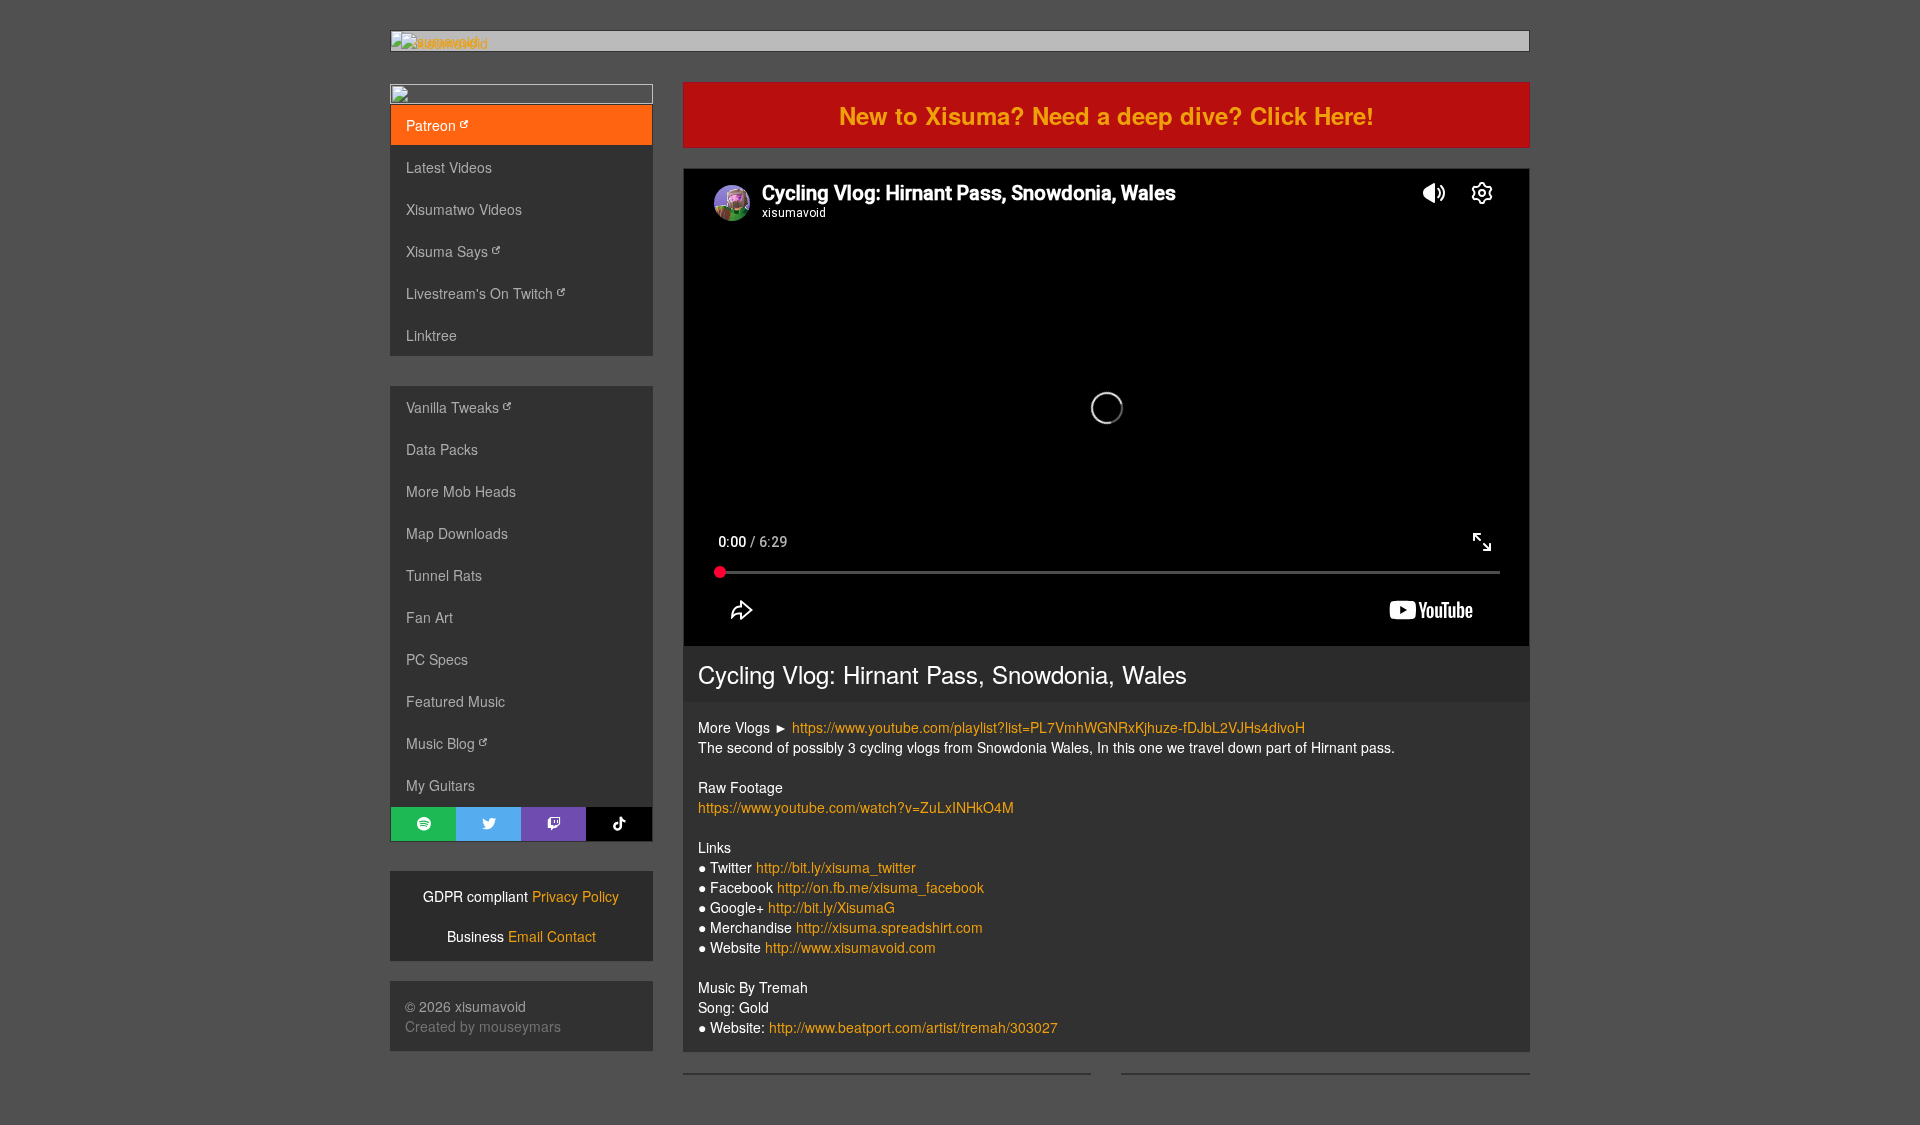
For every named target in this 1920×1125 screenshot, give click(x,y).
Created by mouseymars (483, 1026)
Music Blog (442, 743)
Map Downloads (457, 533)
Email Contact (552, 936)
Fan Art (429, 617)
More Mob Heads (461, 491)
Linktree (431, 335)
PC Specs (437, 659)
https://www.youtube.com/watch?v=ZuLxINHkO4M (856, 807)
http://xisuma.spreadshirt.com (889, 927)
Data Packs (442, 449)
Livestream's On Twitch (481, 293)
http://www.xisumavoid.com (850, 947)
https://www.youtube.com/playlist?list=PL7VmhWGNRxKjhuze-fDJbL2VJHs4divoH (1048, 727)
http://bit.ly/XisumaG (831, 907)
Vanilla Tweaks (454, 407)
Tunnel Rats (444, 575)
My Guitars (440, 785)
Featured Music (455, 701)
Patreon (433, 125)
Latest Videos (449, 167)
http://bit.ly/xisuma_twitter (836, 867)
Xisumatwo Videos (464, 209)
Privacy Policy (575, 896)
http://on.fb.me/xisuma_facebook (880, 887)
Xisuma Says (449, 251)
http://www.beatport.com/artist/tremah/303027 (913, 1027)
